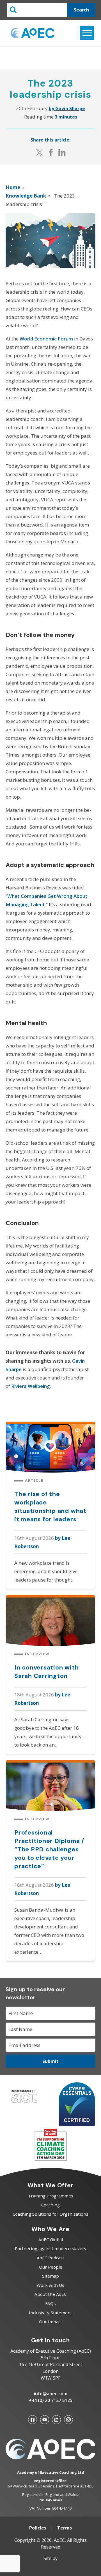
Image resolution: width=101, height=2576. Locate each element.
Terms (65, 2528)
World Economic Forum (46, 339)
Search (81, 10)
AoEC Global (51, 2239)
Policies (38, 2528)
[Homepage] (33, 33)
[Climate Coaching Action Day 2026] (51, 2159)
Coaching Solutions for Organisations (50, 2214)
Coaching (50, 2205)
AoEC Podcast (50, 2258)
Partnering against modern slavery (51, 2248)
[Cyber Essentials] (77, 2124)
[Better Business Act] (24, 2104)
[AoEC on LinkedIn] (56, 2420)
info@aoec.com (51, 2394)
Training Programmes (51, 2196)
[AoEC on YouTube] (45, 2420)
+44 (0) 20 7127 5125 (51, 2400)
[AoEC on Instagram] (68, 2420)
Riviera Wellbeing (31, 1386)
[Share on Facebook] (51, 152)
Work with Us (50, 2285)
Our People (51, 2267)
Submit (50, 2061)
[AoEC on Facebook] (33, 2420)
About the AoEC (50, 2294)
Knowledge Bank (26, 196)
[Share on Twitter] (40, 152)
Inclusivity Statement (50, 2313)
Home (13, 187)
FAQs (50, 2303)
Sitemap (50, 2276)
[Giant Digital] (50, 2568)
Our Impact (50, 2322)
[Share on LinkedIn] (62, 152)
